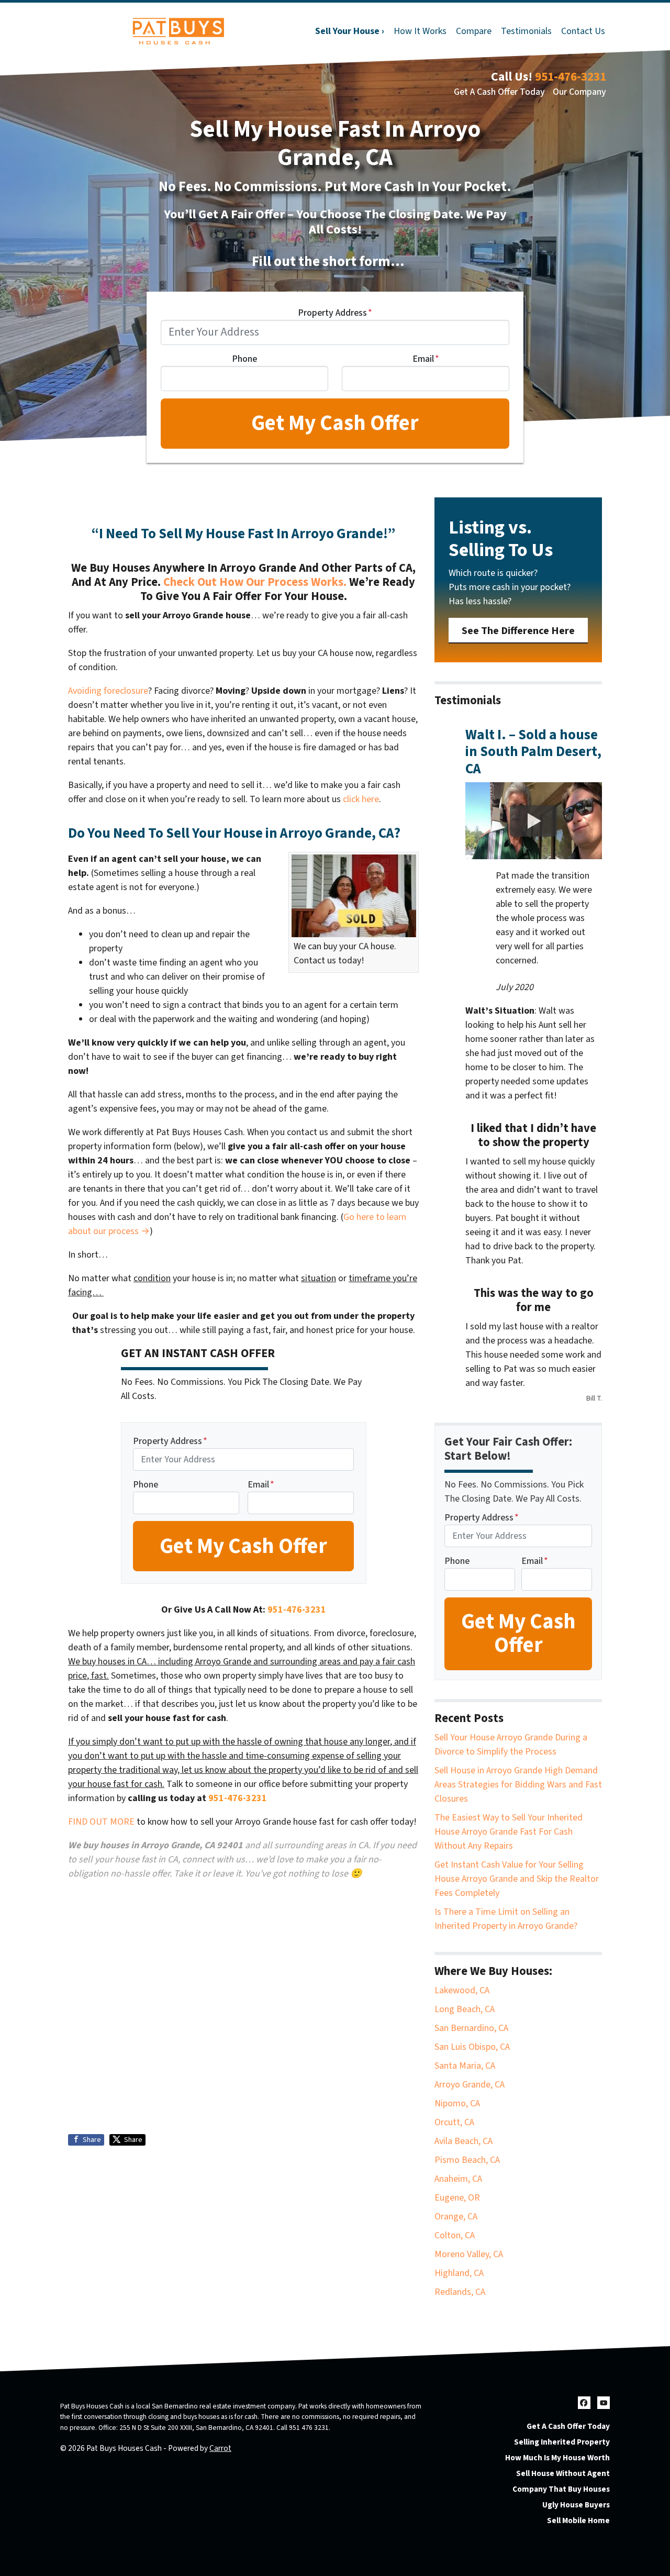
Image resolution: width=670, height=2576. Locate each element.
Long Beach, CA (465, 2009)
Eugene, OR (457, 2198)
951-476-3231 (571, 77)
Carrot (220, 2448)
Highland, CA (459, 2273)
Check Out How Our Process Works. (255, 582)
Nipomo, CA (457, 2103)
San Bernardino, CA (471, 2028)
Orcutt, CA (454, 2122)
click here (361, 799)
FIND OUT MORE (101, 1822)
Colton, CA (455, 2235)
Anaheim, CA (458, 2179)
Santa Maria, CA (465, 2066)
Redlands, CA (460, 2292)
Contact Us (583, 31)
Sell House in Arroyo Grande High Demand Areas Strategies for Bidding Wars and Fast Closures (518, 1785)
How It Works (420, 31)
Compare (474, 31)
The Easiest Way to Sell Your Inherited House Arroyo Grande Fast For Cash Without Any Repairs (509, 1832)
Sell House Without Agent (563, 2473)
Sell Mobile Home (578, 2521)
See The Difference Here (518, 631)
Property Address (335, 313)
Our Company (579, 92)
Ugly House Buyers (576, 2505)
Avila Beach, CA (464, 2141)
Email (426, 359)
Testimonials (526, 31)
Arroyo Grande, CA (470, 2085)
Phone (244, 359)
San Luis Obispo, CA (472, 2047)
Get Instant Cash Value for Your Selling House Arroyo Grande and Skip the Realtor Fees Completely (517, 1879)
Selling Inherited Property (562, 2442)
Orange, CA (456, 2217)
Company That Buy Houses (561, 2489)
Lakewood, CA (462, 1990)
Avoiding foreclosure (108, 691)
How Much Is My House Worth (557, 2458)
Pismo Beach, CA (467, 2160)
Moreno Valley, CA (469, 2254)
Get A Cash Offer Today (499, 92)
